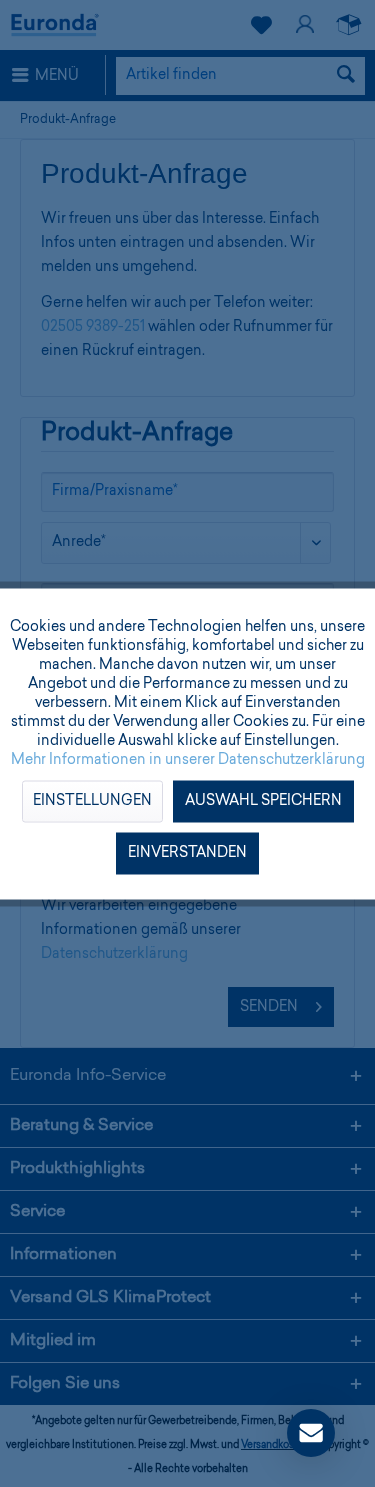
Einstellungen (92, 801)
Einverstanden (187, 853)
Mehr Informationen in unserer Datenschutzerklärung (188, 760)
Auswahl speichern (263, 801)
